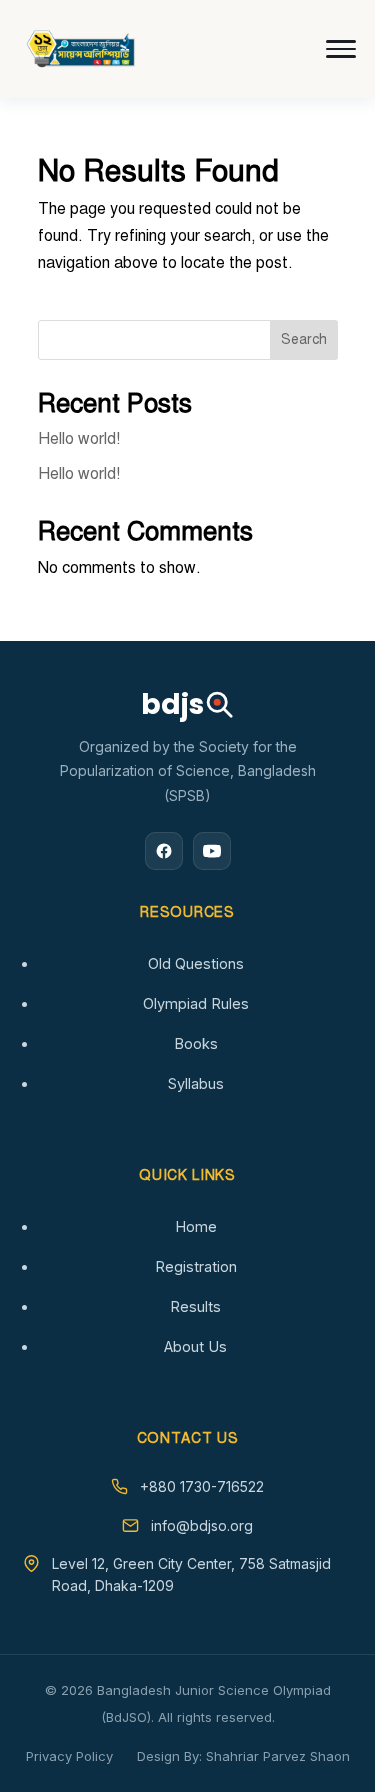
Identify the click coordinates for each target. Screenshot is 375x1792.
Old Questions (196, 963)
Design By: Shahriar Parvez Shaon (243, 1756)
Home (196, 1226)
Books (196, 1043)
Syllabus (196, 1083)
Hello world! (79, 439)
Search (304, 339)
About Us (195, 1346)
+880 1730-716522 (202, 1486)
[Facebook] (164, 851)
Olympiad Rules (196, 1003)
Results (195, 1306)
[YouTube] (212, 851)
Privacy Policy (69, 1756)
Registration (196, 1266)
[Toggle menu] (341, 49)
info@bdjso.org (202, 1525)
